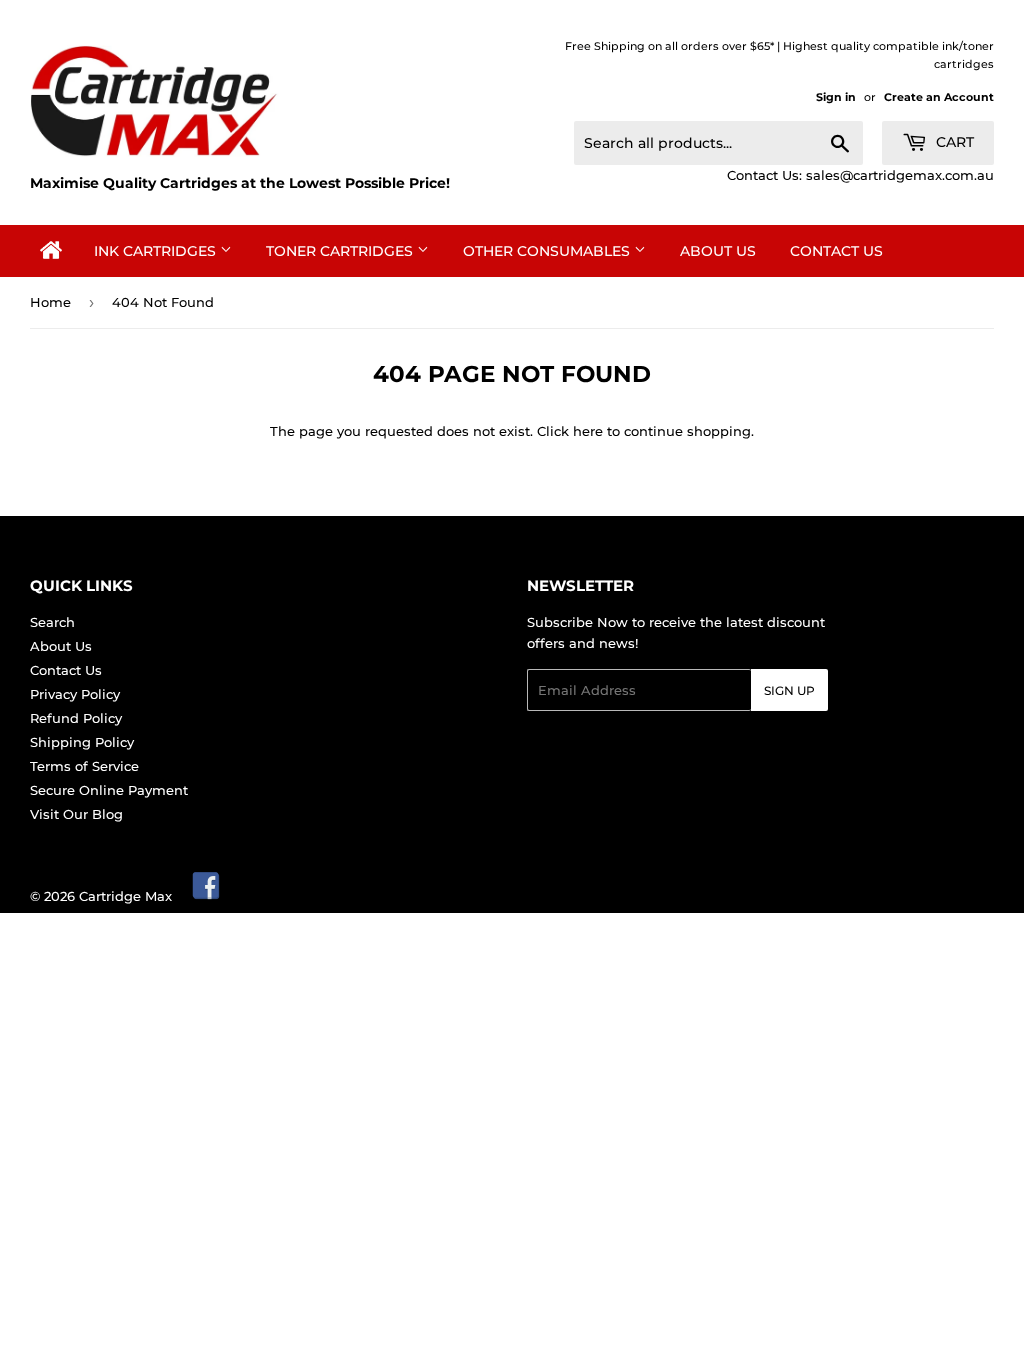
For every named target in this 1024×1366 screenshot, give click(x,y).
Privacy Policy (75, 694)
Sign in (836, 97)
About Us (718, 251)
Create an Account (939, 97)
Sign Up (789, 690)
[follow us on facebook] (207, 896)
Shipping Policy (82, 742)
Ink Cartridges (157, 251)
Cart (953, 142)
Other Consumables (548, 251)
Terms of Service (84, 766)
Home (50, 302)
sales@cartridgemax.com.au (900, 175)
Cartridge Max (125, 896)
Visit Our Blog (76, 814)
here (588, 431)
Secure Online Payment (109, 790)
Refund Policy (76, 718)
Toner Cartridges (341, 251)
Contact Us (836, 251)
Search (52, 622)
